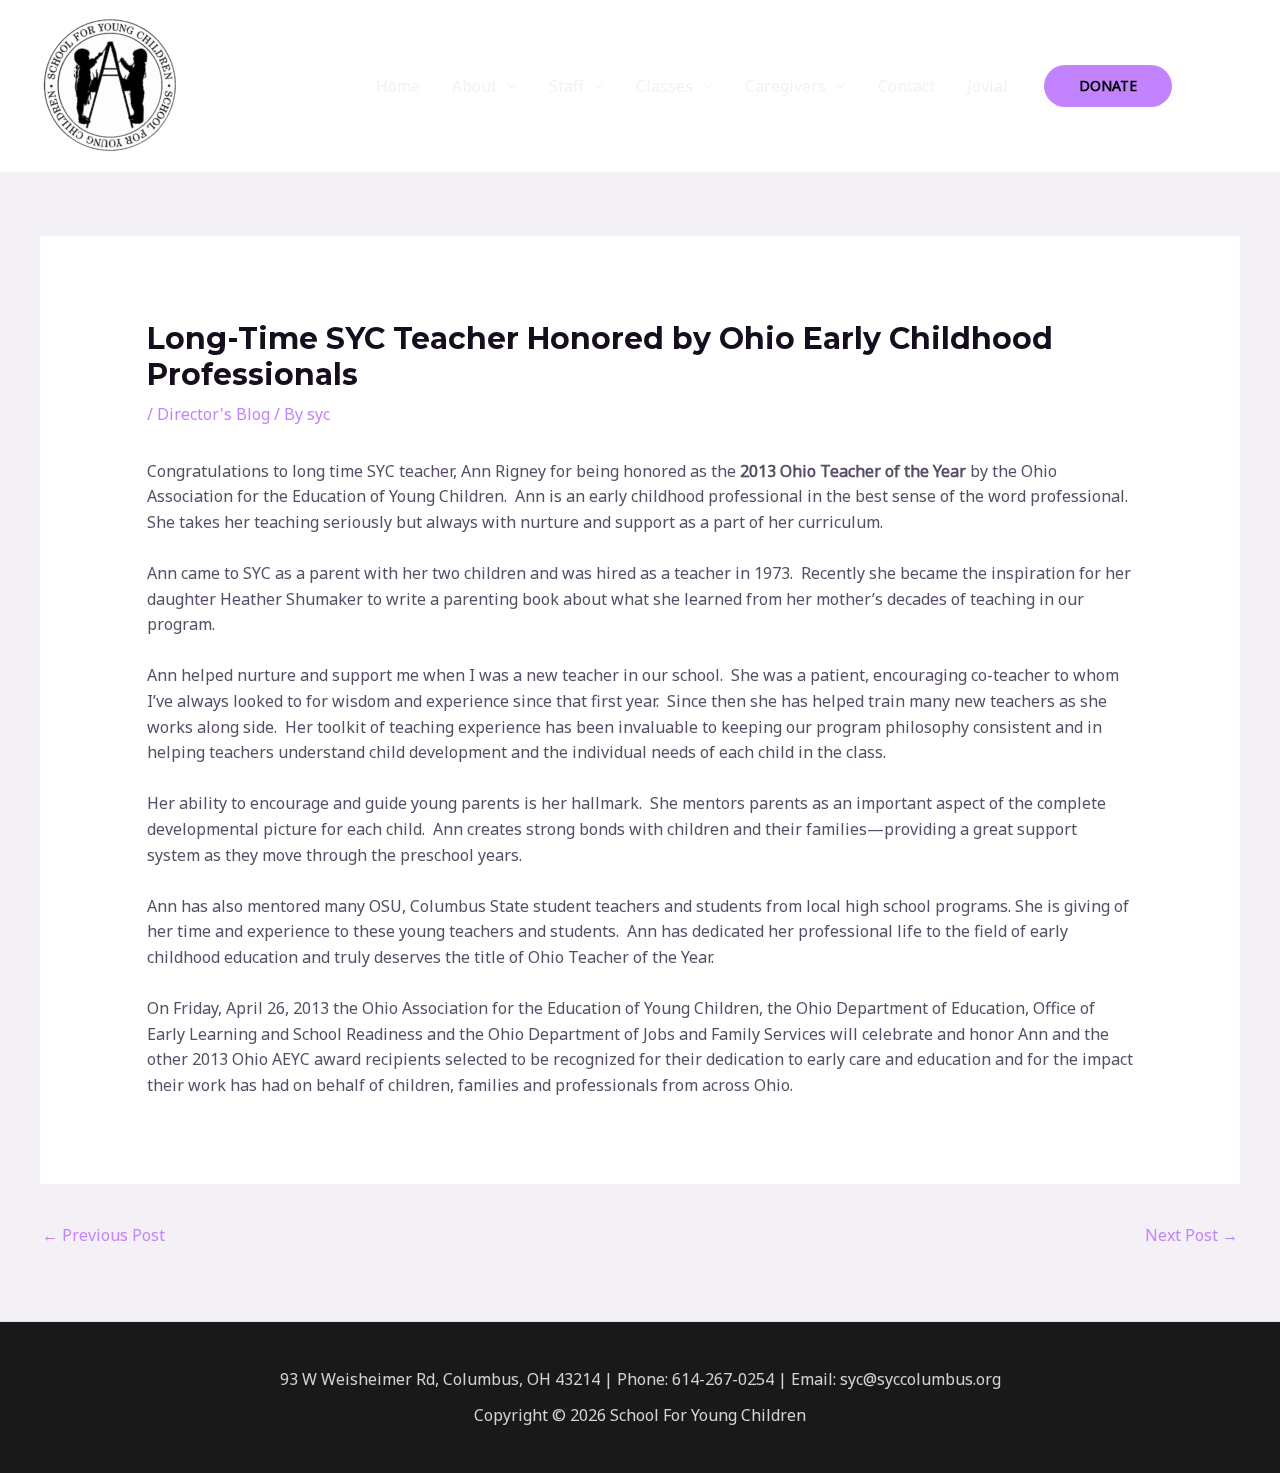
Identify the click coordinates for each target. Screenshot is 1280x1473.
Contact (906, 86)
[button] (1108, 86)
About (474, 86)
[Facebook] (1201, 87)
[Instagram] (1231, 87)
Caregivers (785, 86)
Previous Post (103, 1235)
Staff (566, 86)
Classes (664, 86)
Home (398, 86)
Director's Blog (213, 414)
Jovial (987, 86)
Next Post (1191, 1235)
